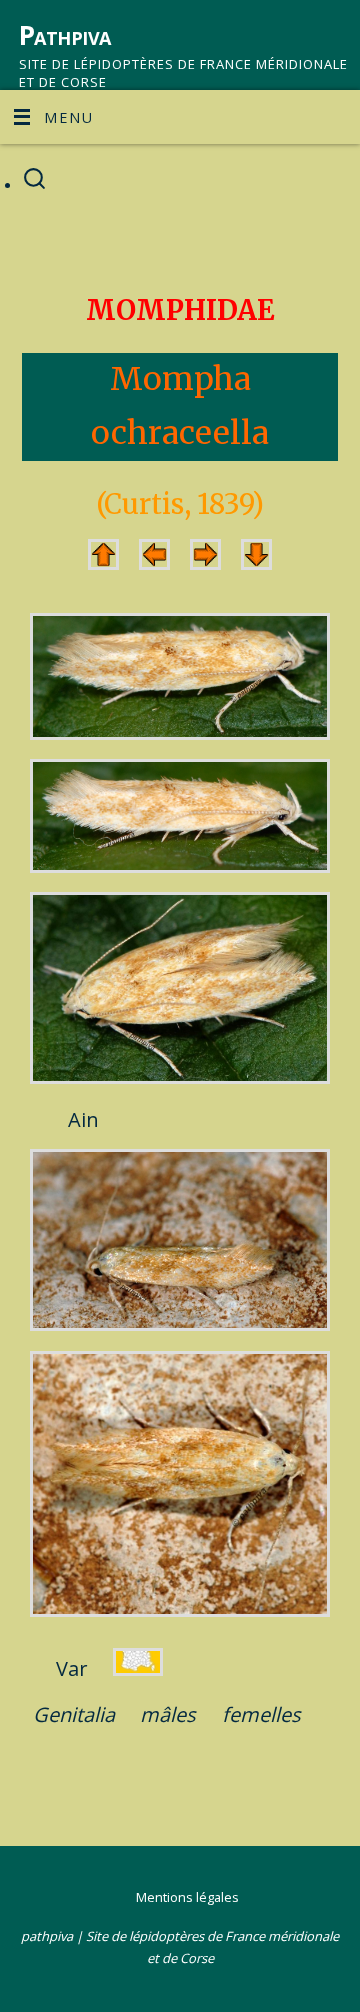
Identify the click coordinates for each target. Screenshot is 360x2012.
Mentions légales (187, 1897)
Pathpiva (65, 35)
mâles (168, 1714)
